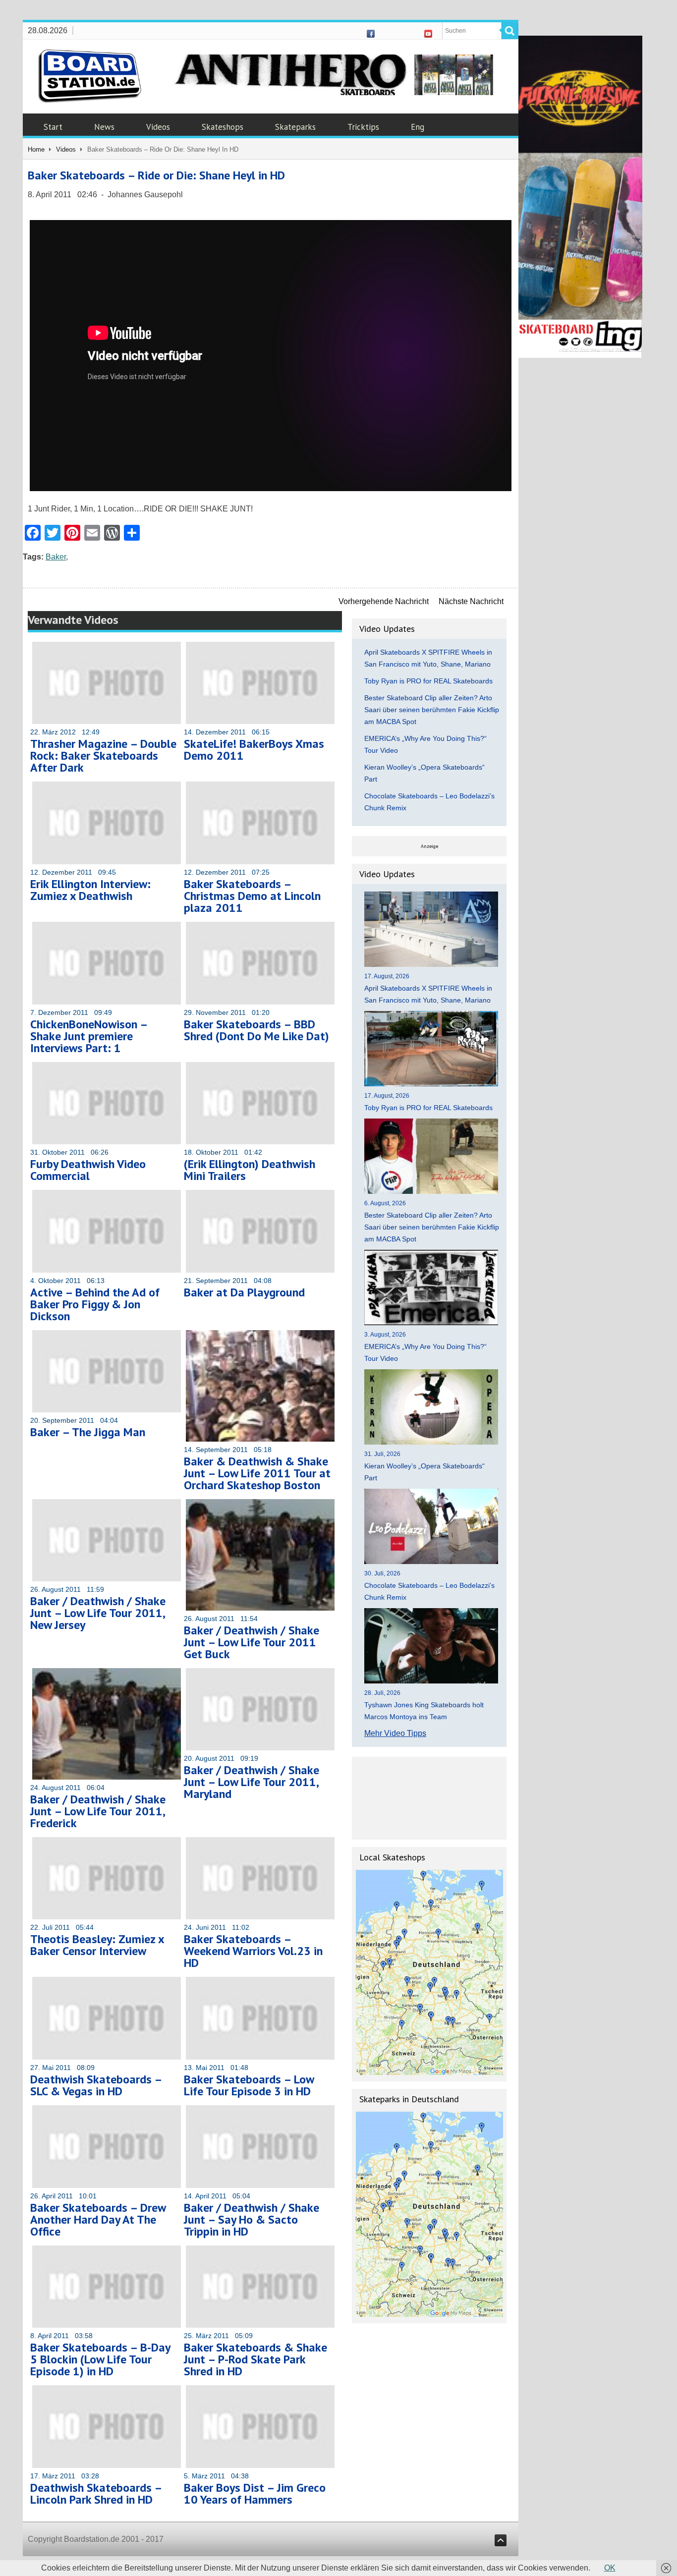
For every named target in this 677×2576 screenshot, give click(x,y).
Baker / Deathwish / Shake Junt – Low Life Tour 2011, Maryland (252, 1782)
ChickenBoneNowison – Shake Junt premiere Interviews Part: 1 (89, 1036)
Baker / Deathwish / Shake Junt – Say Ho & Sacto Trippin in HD (252, 2219)
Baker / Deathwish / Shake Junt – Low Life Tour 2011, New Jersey (98, 1613)
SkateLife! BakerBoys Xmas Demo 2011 (254, 750)
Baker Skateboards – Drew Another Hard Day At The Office (98, 2219)
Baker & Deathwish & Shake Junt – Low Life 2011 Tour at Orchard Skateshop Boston (257, 1473)
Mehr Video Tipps (395, 1733)
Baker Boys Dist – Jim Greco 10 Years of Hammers (255, 2493)
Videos (158, 127)
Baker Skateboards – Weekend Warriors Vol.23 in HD (253, 1951)
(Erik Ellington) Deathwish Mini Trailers (250, 1170)
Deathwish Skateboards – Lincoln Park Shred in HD (96, 2493)
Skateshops (223, 127)
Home (36, 149)
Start (53, 127)
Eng (418, 127)
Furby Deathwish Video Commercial (88, 1170)
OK (610, 2568)
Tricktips (363, 127)
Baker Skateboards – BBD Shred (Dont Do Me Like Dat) (256, 1030)
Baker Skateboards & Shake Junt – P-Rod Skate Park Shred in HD (255, 2359)
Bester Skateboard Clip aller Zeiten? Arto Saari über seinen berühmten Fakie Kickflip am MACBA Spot (432, 710)
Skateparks (295, 127)
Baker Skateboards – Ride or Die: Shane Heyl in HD (156, 175)
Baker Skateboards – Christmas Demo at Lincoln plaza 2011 (252, 896)
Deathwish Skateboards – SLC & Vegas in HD (96, 2085)
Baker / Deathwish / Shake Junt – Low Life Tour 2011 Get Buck (252, 1642)
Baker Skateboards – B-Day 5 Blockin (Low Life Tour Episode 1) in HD (100, 2359)
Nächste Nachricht (471, 601)
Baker (56, 557)
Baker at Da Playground (244, 1292)
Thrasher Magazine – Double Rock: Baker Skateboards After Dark (103, 756)
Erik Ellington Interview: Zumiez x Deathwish (90, 890)
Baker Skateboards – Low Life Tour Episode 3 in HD (249, 2085)
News (104, 127)
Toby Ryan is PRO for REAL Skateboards (428, 681)
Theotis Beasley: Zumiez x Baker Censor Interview (97, 1945)
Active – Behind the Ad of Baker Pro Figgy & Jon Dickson (95, 1304)
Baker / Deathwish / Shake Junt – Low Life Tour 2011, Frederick (98, 1811)
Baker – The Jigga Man (88, 1432)
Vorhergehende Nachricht (384, 601)
